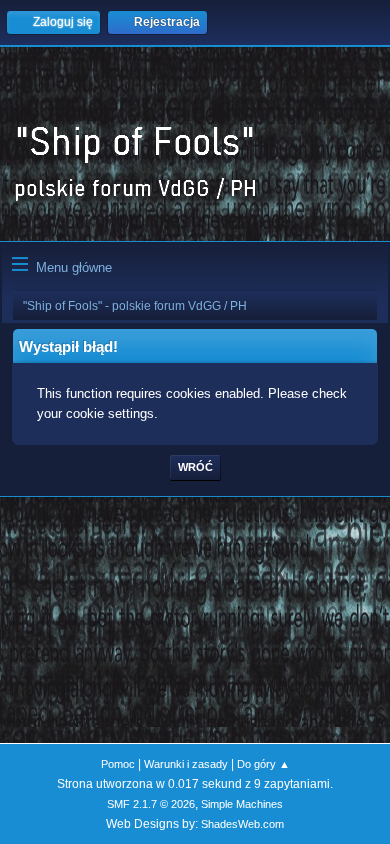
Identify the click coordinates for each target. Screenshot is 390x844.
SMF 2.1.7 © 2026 (151, 804)
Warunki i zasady (186, 764)
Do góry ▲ (263, 764)
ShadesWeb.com (242, 824)
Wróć (195, 467)
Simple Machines (242, 804)
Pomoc (118, 764)
